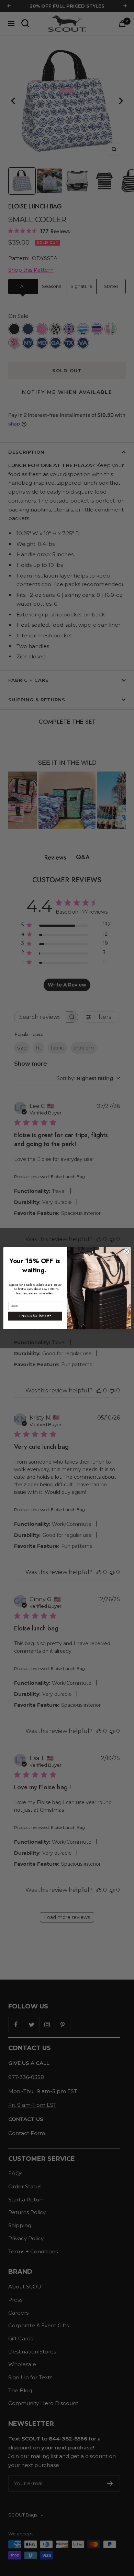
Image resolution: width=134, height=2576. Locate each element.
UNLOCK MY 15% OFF (35, 1316)
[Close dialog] (127, 1251)
